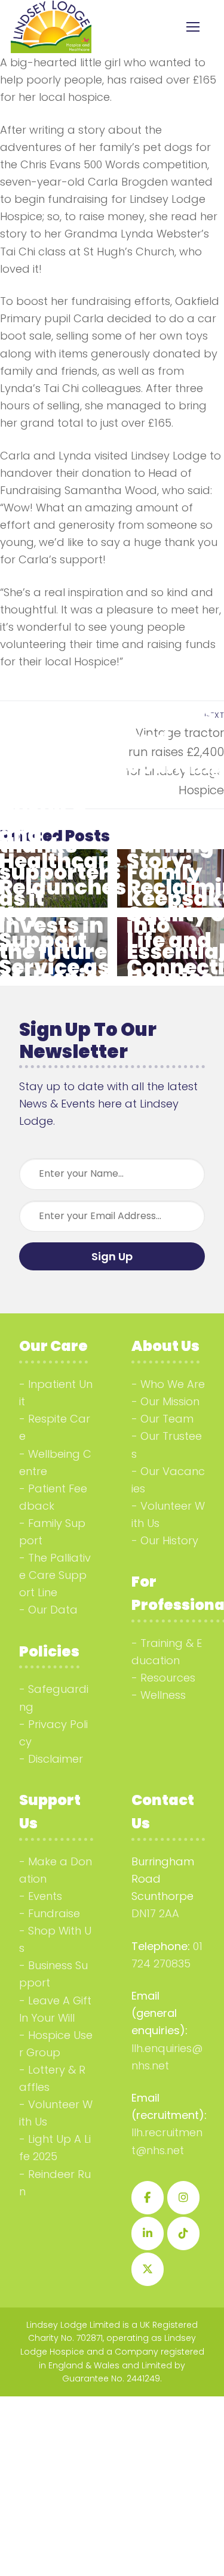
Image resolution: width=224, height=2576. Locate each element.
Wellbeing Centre (55, 1463)
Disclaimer (56, 1759)
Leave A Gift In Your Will (55, 2009)
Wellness (163, 1695)
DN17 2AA (155, 1913)
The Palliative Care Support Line (55, 1575)
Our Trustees (167, 1445)
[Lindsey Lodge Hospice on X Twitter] (148, 2269)
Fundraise (54, 1913)
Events (45, 1896)
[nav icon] (193, 27)
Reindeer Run (55, 2183)
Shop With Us (55, 1939)
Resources (168, 1678)
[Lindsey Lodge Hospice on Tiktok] (183, 2233)
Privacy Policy (53, 1733)
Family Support (52, 1532)
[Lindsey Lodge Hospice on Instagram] (183, 2198)
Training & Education (167, 1652)
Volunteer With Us (168, 1514)
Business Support (53, 1974)
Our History (169, 1540)
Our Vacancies (168, 1480)
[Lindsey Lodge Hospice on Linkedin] (148, 2233)
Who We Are (173, 1384)
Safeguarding (54, 1698)
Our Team (167, 1419)
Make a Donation (56, 1870)
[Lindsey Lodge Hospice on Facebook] (148, 2198)
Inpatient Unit (56, 1393)
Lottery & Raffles (52, 2078)
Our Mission (170, 1401)
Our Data (53, 1610)
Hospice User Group (56, 2044)
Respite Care (55, 1427)
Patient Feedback (53, 1497)
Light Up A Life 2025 (55, 2148)
